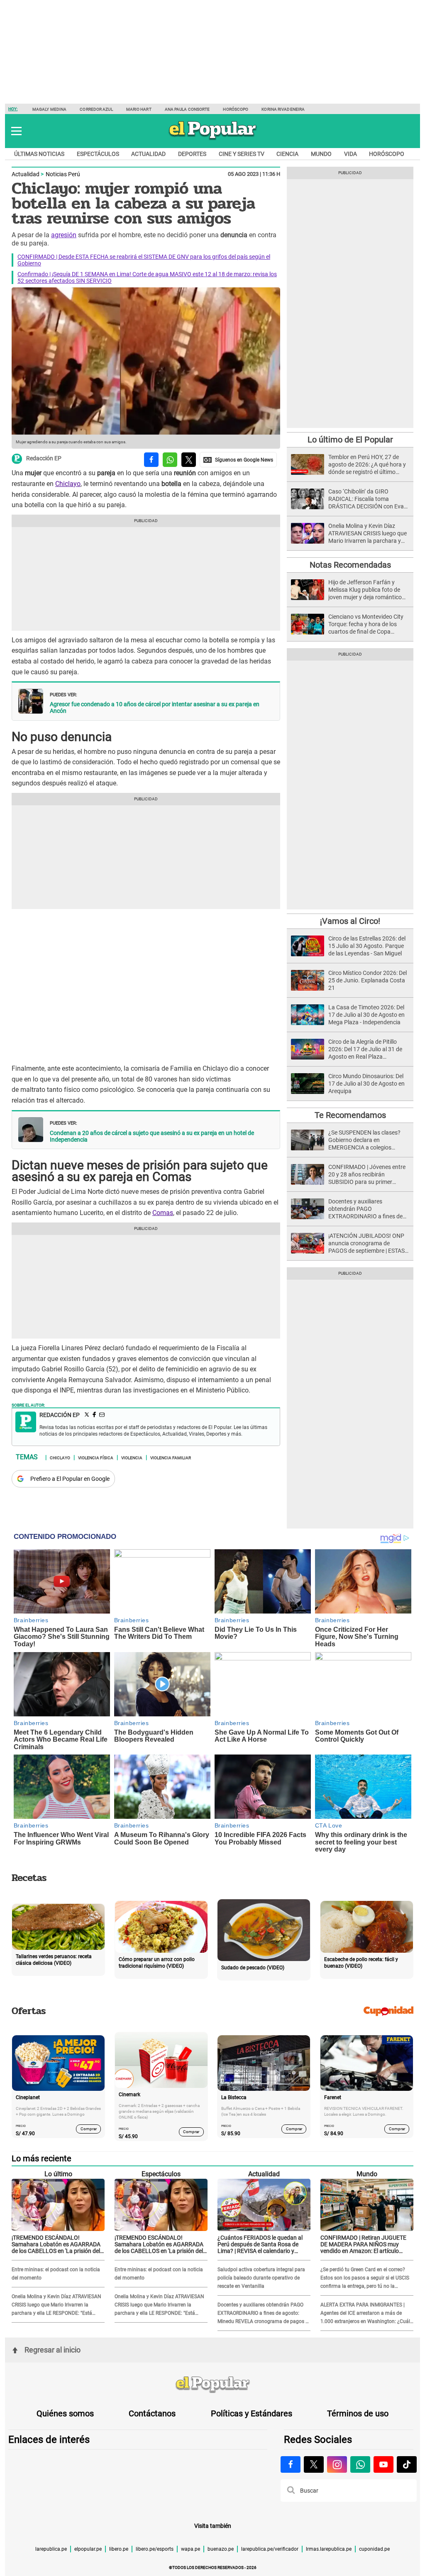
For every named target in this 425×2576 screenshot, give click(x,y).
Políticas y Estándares (252, 2413)
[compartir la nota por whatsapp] (170, 460)
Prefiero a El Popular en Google (70, 1479)
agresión (64, 235)
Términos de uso (358, 2413)
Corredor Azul (96, 109)
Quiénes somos (65, 2413)
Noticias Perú (63, 174)
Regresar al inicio (53, 2350)
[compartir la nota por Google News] (238, 460)
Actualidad (148, 154)
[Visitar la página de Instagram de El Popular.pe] (337, 2464)
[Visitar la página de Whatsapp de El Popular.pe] (360, 2464)
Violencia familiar (171, 1457)
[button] (16, 131)
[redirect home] (212, 2385)
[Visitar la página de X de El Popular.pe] (314, 2464)
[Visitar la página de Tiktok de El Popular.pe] (407, 2464)
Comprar (89, 2129)
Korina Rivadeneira (283, 109)
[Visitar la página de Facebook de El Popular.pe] (291, 2464)
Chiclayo (68, 484)
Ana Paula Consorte (187, 109)
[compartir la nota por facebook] (151, 460)
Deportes (192, 154)
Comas (163, 1213)
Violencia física (96, 1457)
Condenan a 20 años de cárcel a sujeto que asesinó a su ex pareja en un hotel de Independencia (152, 1136)
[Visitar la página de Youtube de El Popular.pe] (383, 2464)
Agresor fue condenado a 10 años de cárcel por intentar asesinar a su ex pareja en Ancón (155, 707)
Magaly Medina (49, 109)
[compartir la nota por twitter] (189, 460)
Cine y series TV (242, 154)
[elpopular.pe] (213, 139)
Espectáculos (98, 154)
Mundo (321, 154)
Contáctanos (152, 2413)
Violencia (132, 1457)
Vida (351, 154)
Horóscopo (236, 109)
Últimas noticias (39, 154)
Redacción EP (44, 459)
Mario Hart (139, 109)
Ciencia (287, 154)
